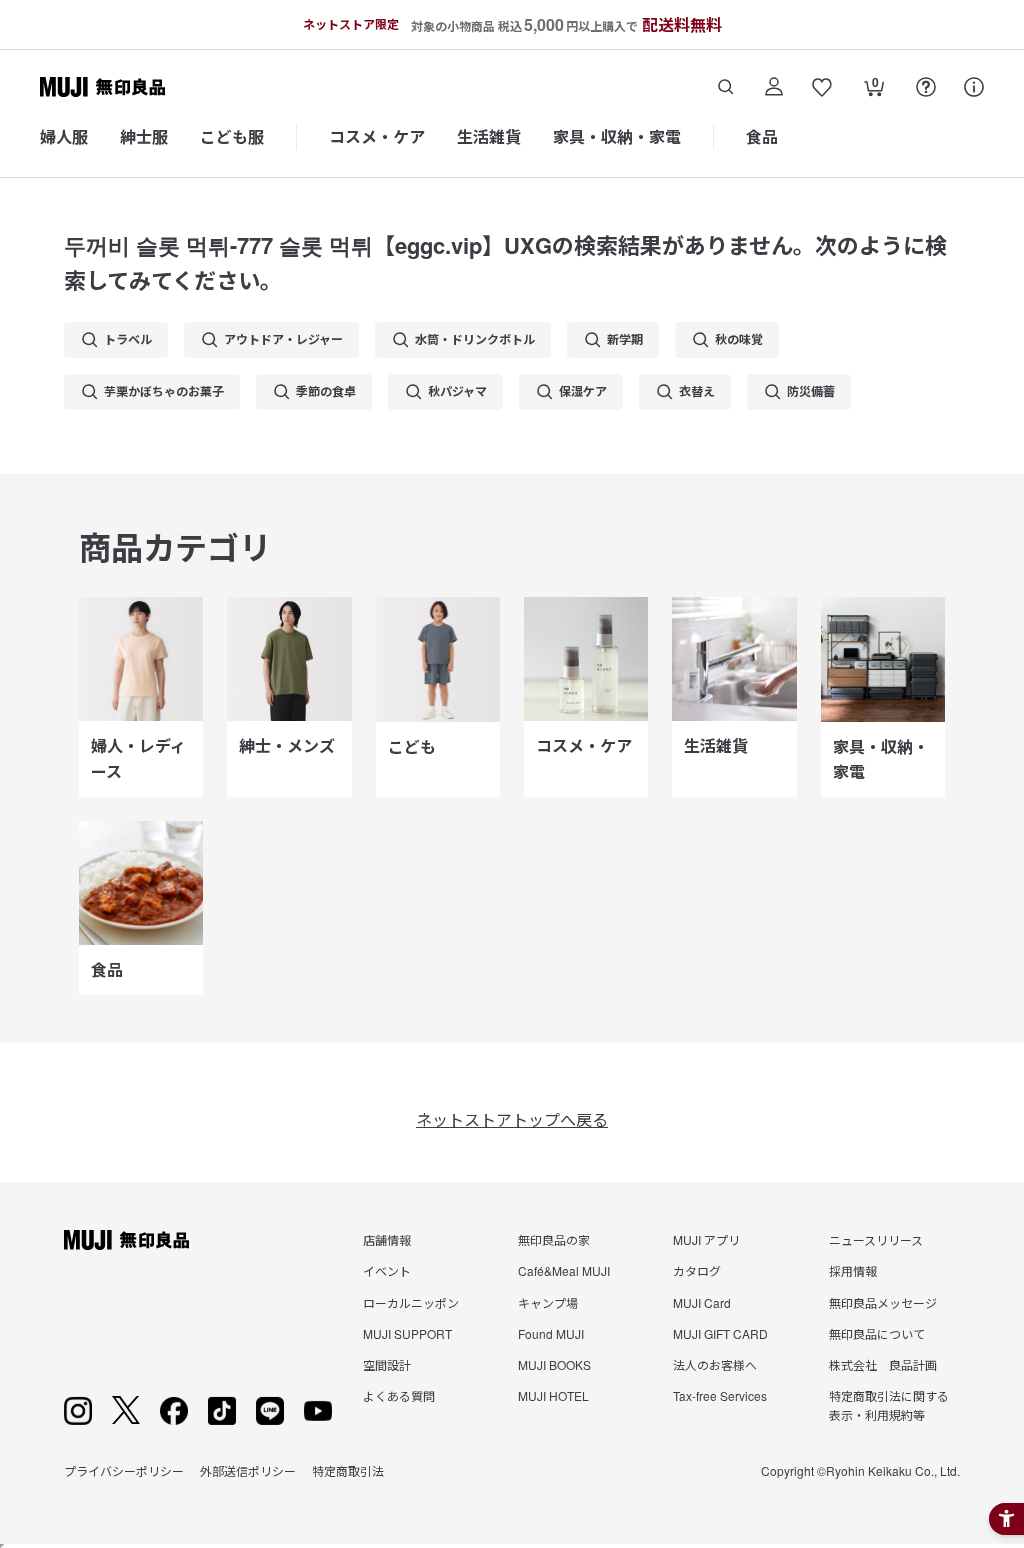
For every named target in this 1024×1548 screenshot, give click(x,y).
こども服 (232, 136)
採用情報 (853, 1270)
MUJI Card (702, 1302)
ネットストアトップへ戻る (512, 1119)
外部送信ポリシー (248, 1470)
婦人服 (64, 136)
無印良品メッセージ (883, 1302)
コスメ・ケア (377, 136)
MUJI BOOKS (554, 1364)
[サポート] (974, 87)
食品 (762, 136)
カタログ (697, 1270)
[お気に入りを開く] (822, 87)
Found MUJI (551, 1333)
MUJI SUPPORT (407, 1333)
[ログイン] (774, 87)
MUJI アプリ (706, 1239)
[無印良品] (126, 1240)
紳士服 (144, 136)
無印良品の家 (554, 1239)
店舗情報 (387, 1239)
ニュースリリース (876, 1239)
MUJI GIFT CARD (720, 1333)
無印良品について (877, 1333)
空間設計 (387, 1364)
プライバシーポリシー (124, 1470)
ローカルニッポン (411, 1302)
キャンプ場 (548, 1302)
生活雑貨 (489, 136)
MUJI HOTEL (553, 1395)
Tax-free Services (720, 1395)
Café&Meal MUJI (564, 1270)
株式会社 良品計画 (883, 1364)
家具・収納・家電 (617, 136)
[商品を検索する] (726, 87)
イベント (387, 1270)
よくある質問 (399, 1395)
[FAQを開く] (926, 87)
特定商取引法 (348, 1470)
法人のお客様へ (715, 1364)
